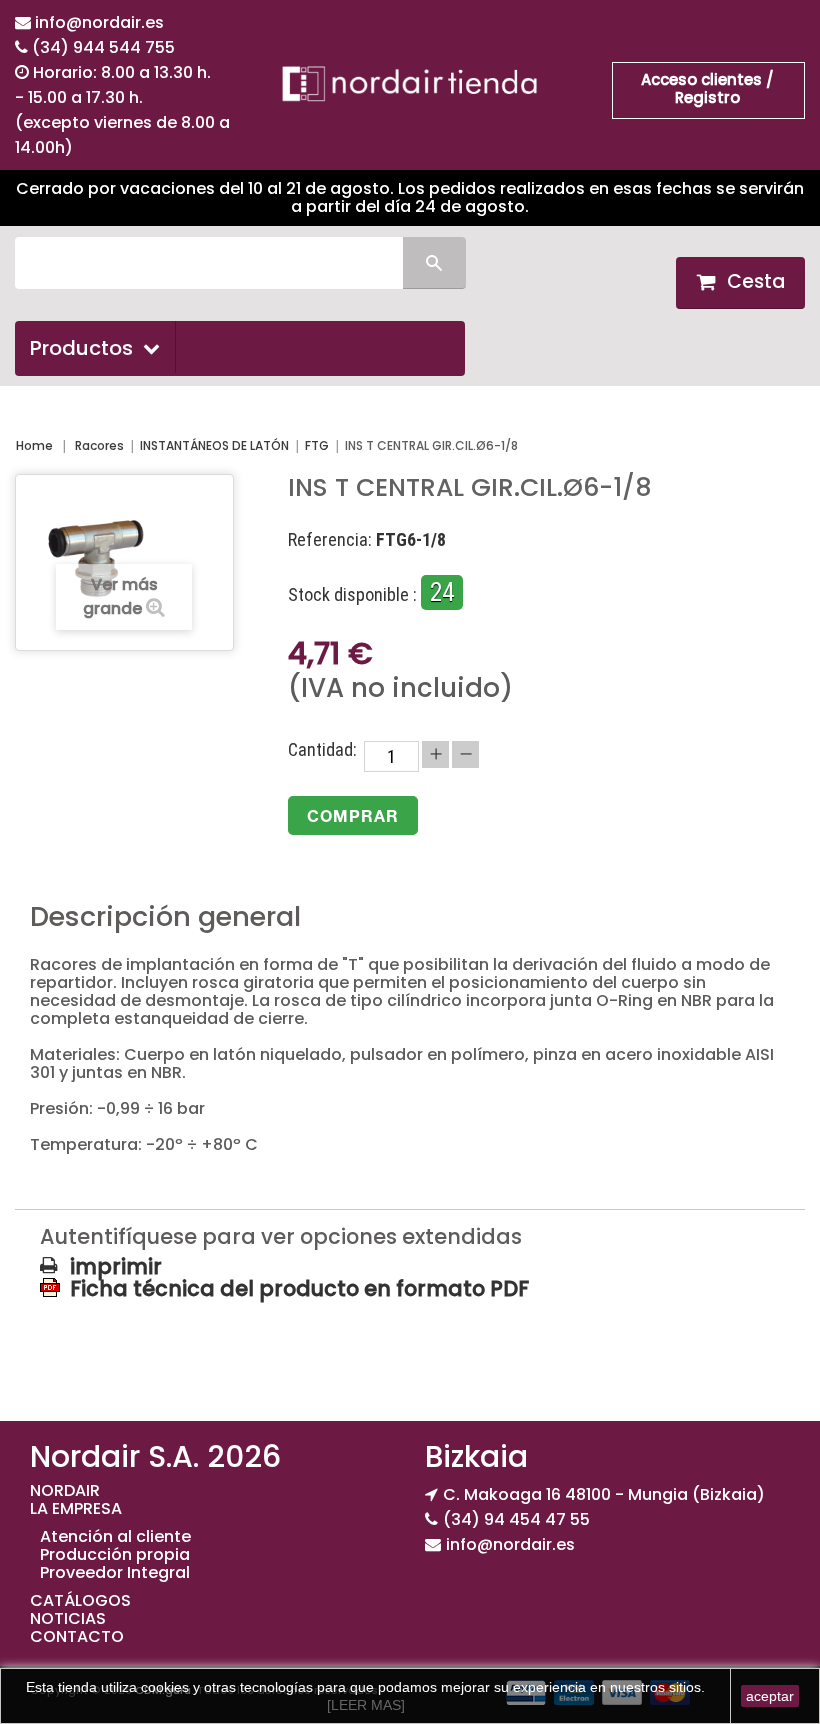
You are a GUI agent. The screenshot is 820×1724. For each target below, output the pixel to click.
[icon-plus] (435, 754)
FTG (317, 445)
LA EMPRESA (76, 1508)
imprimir (116, 1267)
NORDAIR (65, 1490)
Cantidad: (322, 750)
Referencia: (330, 540)
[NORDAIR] (409, 83)
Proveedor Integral (115, 1572)
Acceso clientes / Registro (707, 88)
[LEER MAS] (366, 1705)
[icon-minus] (465, 754)
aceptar (770, 1696)
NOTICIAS (68, 1618)
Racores (99, 445)
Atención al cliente (115, 1536)
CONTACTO (77, 1636)
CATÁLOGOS (80, 1600)
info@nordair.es (99, 22)
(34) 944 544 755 (103, 47)
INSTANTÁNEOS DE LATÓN (214, 445)
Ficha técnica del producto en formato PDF (299, 1288)
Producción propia (115, 1554)
